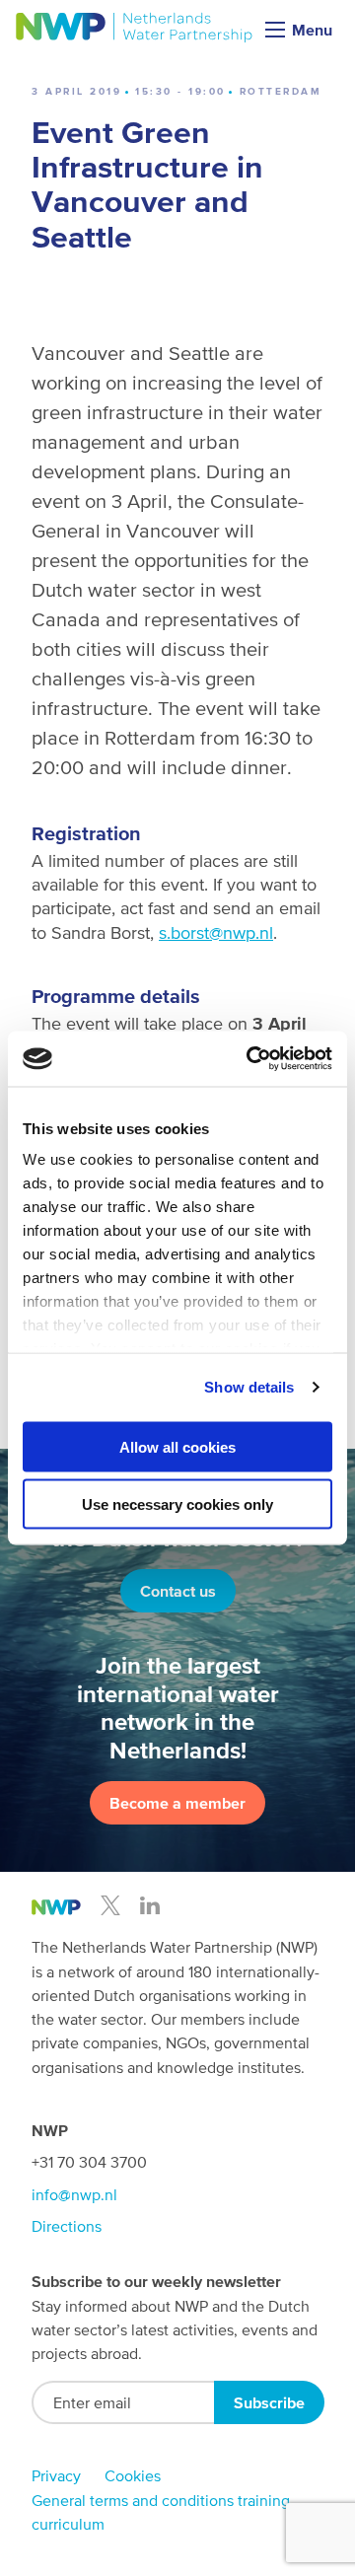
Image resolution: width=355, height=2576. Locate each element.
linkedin (150, 1905)
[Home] (135, 28)
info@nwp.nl (74, 2194)
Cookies (133, 2475)
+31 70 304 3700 (89, 2162)
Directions (67, 2226)
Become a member (177, 1803)
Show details (249, 1387)
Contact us (178, 1591)
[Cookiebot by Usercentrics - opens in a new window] (250, 1059)
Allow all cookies (177, 1446)
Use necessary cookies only (177, 1504)
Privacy (56, 2475)
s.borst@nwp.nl (216, 932)
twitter (110, 1905)
